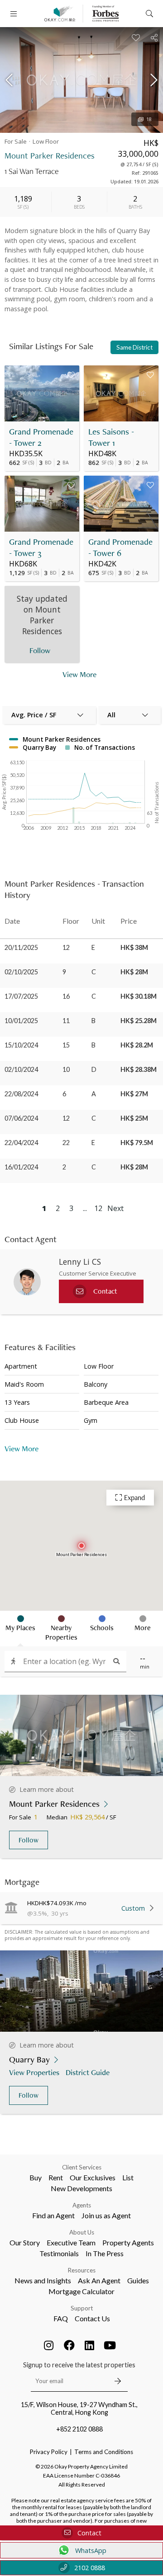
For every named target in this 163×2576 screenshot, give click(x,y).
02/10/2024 (21, 1069)
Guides (138, 2280)
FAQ (61, 2318)
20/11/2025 (21, 947)
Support (82, 2308)
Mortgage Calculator (81, 2291)
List (128, 2177)
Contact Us (92, 2318)
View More (79, 674)
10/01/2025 (21, 1021)
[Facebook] (69, 2345)
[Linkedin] (90, 2345)
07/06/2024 (21, 1118)
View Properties (34, 2072)
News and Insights (43, 2280)
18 (149, 119)
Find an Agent (53, 2215)
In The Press (105, 2253)
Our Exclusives (93, 2177)
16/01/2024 (21, 1167)
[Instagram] (49, 2345)
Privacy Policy (49, 2452)
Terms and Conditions (104, 2452)
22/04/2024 (21, 1143)
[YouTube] (110, 2345)
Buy (36, 2177)
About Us (82, 2232)
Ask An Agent (99, 2280)
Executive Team (71, 2242)
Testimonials (59, 2253)
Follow (29, 1840)
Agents (82, 2205)
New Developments (81, 2188)
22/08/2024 (21, 1094)
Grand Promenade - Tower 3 (41, 547)
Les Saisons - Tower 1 (111, 437)
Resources (82, 2270)
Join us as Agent (106, 2215)
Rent (56, 2177)
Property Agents (128, 2242)
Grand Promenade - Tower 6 (120, 547)
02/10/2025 (21, 972)
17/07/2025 (21, 996)
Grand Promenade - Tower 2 (41, 437)
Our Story (25, 2242)
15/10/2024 (21, 1045)
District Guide (88, 2072)
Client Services (82, 2167)
